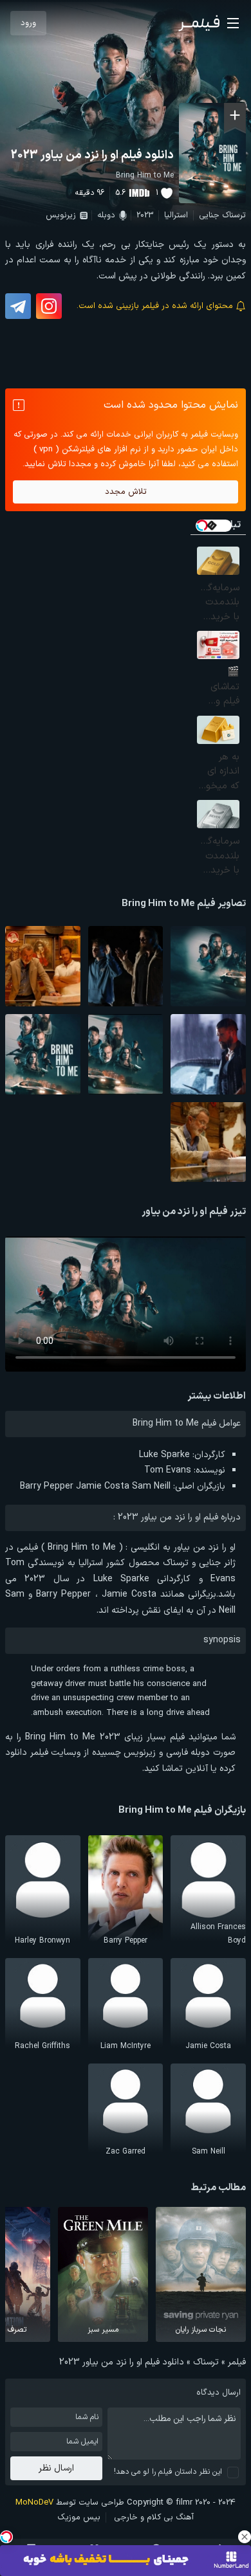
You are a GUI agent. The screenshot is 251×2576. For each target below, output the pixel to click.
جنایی (209, 215)
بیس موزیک (79, 2517)
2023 (145, 215)
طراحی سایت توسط (70, 2503)
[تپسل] (6, 2537)
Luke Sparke (164, 1455)
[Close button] (245, 2537)
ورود (28, 23)
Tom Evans (168, 1470)
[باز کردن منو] (233, 23)
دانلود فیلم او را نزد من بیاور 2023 (92, 155)
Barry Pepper (47, 1486)
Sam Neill (151, 1486)
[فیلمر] (199, 23)
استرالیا (176, 215)
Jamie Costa (103, 1486)
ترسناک (234, 215)
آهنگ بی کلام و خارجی (154, 2517)
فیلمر (237, 2362)
